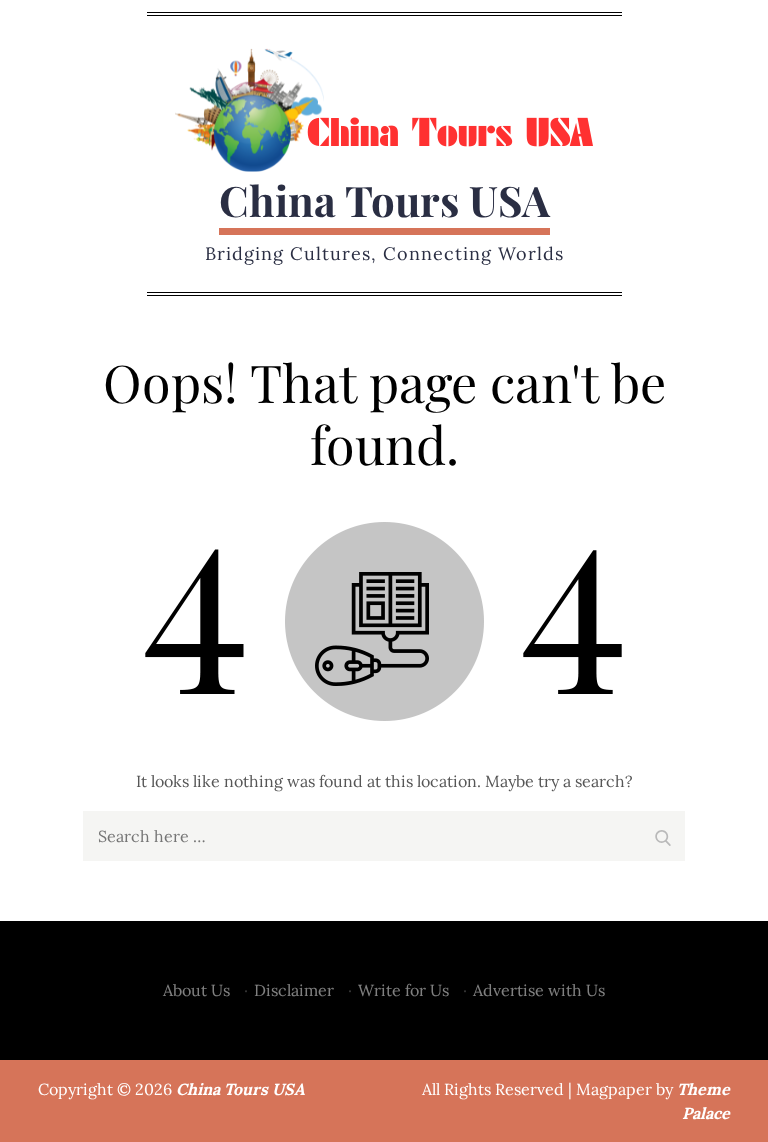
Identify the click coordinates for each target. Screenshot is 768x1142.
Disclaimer (294, 990)
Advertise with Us (539, 990)
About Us (196, 990)
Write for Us (403, 990)
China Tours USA (384, 200)
